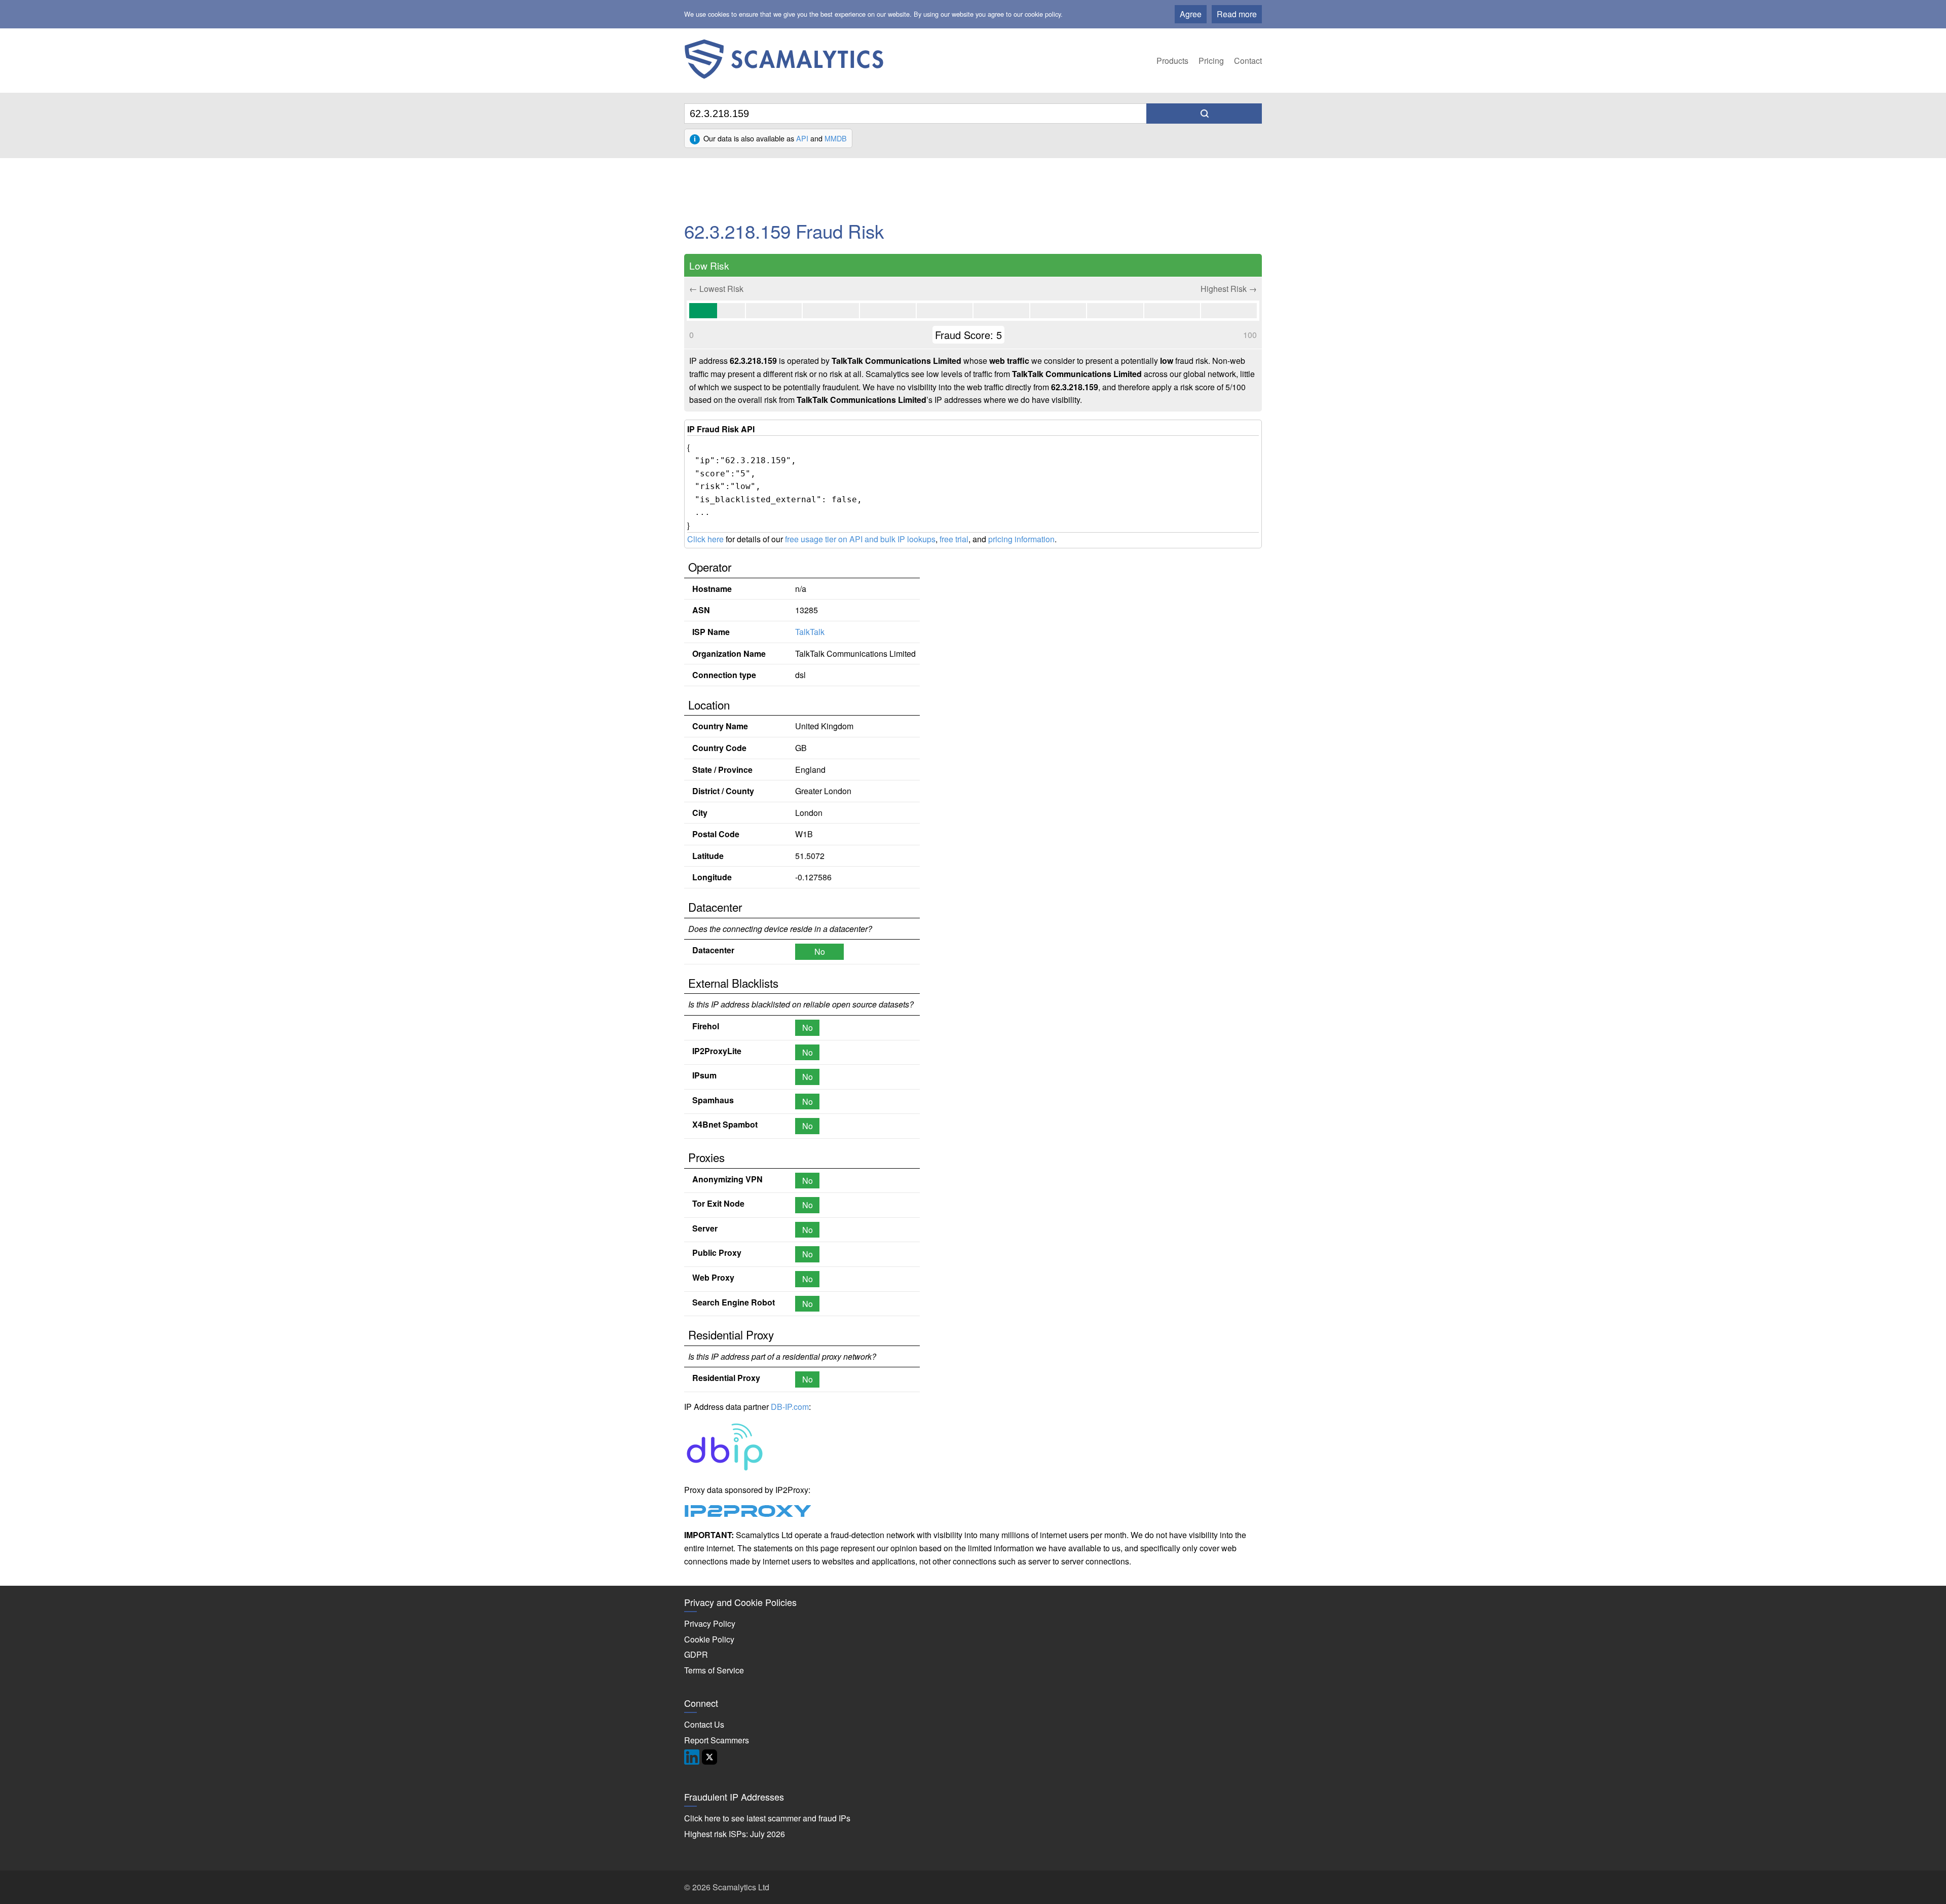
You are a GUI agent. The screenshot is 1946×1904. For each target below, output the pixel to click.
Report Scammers (717, 1740)
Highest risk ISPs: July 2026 (735, 1834)
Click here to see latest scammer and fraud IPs (767, 1818)
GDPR (696, 1654)
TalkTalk (810, 632)
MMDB (836, 138)
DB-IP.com (790, 1407)
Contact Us (704, 1724)
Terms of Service (714, 1670)
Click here (705, 539)
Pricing (1211, 61)
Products (1172, 61)
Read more (1237, 14)
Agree (1191, 14)
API (802, 138)
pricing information (1021, 539)
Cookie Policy (709, 1639)
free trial (954, 539)
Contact (1248, 61)
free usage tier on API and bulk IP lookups (860, 539)
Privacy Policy (710, 1623)
